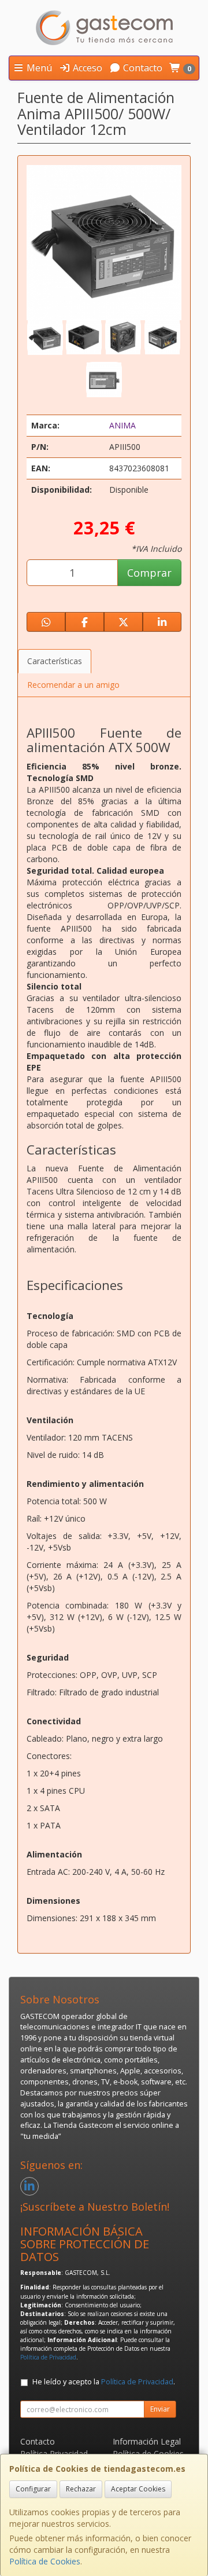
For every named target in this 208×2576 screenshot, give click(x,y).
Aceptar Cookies (138, 2489)
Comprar (149, 573)
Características (55, 661)
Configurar (33, 2489)
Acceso (86, 68)
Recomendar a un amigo (73, 685)
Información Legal (147, 2441)
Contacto (142, 68)
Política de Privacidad (48, 2357)
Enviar (160, 2409)
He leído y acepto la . (104, 2382)
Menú (38, 68)
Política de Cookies (45, 2561)
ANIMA (122, 425)
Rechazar (81, 2489)
